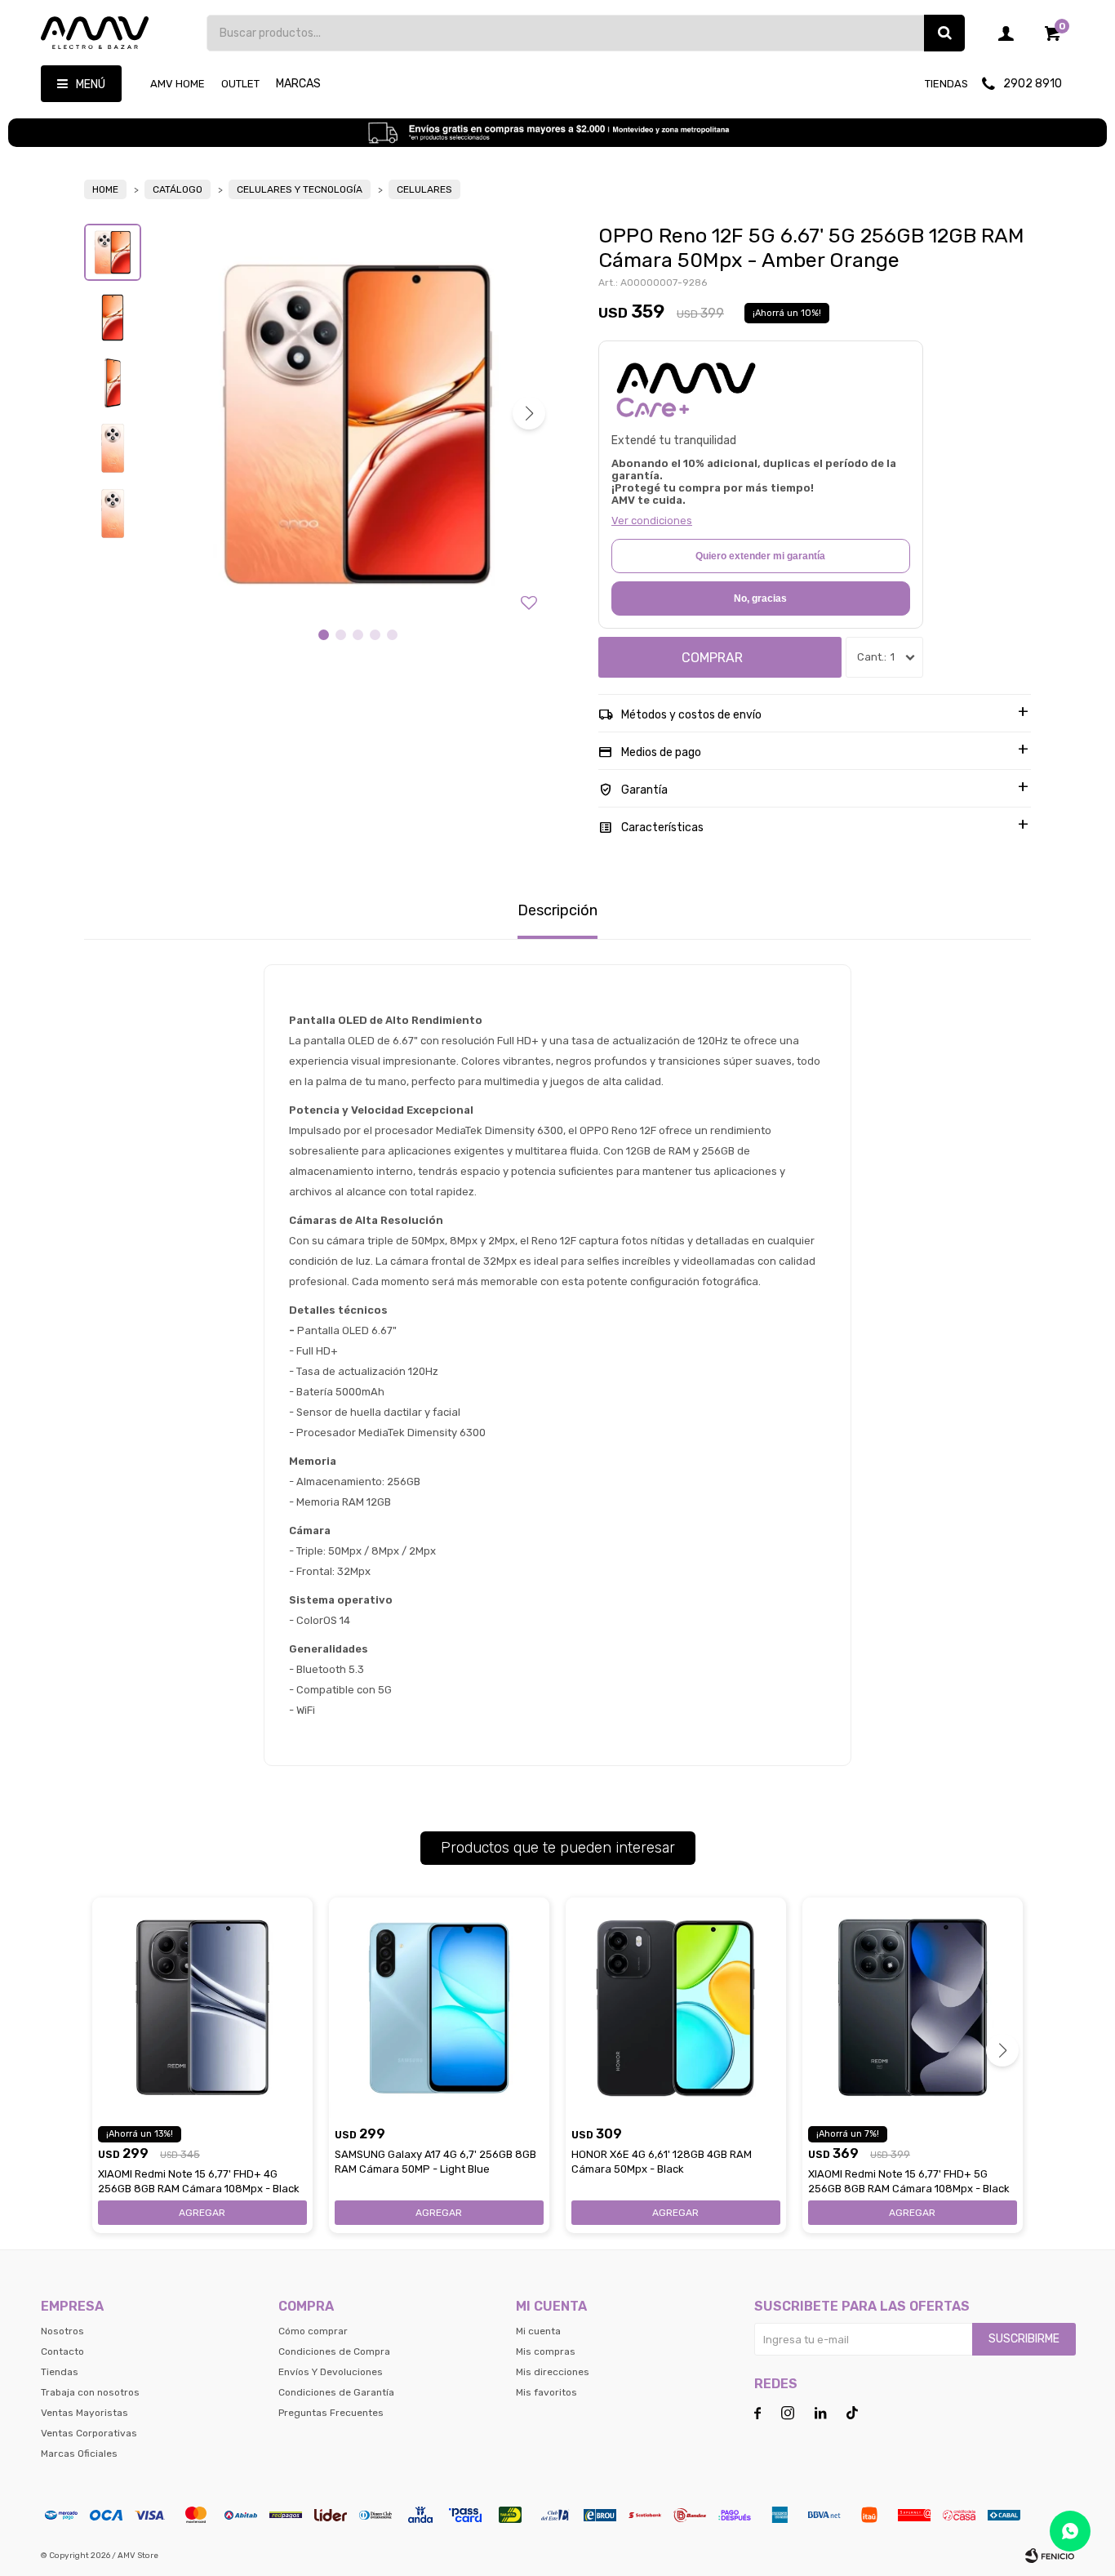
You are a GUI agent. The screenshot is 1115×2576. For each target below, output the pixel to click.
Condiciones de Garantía (336, 2392)
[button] (944, 33)
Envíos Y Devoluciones (331, 2372)
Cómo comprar (313, 2331)
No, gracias (760, 598)
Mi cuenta (538, 2331)
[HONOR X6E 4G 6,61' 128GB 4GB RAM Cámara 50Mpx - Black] (676, 2008)
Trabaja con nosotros (90, 2392)
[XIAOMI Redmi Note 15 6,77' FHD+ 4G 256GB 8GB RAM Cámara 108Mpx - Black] (202, 2008)
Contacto (62, 2351)
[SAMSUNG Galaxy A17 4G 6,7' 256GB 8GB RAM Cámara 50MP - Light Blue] (439, 2008)
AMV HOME (178, 84)
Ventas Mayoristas (84, 2413)
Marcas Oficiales (79, 2454)
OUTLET (240, 84)
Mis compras (546, 2351)
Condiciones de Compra (334, 2351)
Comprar (712, 658)
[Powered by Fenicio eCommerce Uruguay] (1050, 2556)
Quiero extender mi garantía (760, 556)
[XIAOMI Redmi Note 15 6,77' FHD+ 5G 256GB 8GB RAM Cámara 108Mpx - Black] (913, 2008)
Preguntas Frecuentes (331, 2413)
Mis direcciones (553, 2372)
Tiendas (946, 84)
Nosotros (62, 2331)
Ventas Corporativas (89, 2433)
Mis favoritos (546, 2392)
